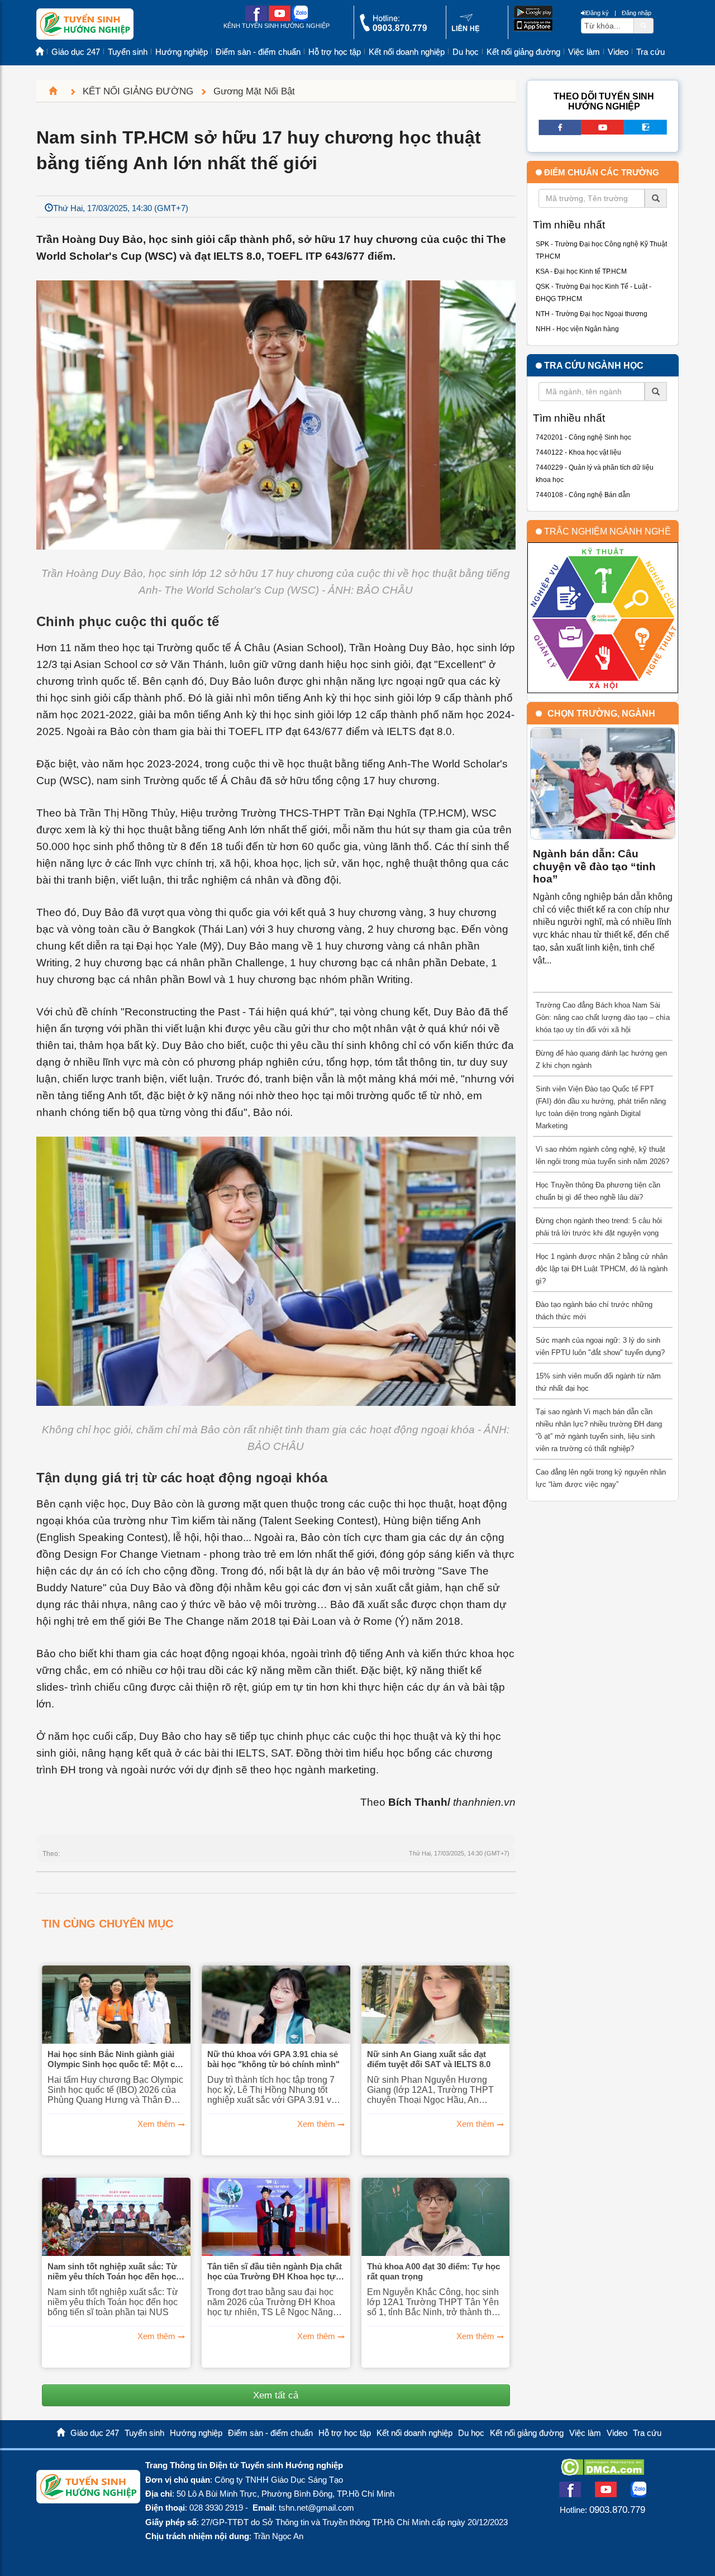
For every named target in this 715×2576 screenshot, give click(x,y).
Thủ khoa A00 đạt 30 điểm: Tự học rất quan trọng (433, 2271)
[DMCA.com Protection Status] (602, 2472)
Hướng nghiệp (182, 52)
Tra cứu (650, 52)
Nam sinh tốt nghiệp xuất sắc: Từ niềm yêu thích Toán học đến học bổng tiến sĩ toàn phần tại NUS (112, 2272)
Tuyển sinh (128, 52)
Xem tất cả (276, 2395)
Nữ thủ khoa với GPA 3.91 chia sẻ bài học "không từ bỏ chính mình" (273, 2059)
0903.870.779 (617, 2510)
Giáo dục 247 (76, 52)
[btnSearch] (643, 25)
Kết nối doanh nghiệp (407, 52)
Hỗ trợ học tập (335, 52)
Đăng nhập (637, 13)
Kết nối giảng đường (523, 52)
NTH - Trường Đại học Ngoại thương (592, 314)
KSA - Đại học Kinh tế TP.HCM (581, 271)
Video (618, 52)
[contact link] (466, 30)
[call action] (393, 29)
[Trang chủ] (58, 91)
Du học (466, 52)
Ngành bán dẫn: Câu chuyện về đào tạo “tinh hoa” (594, 866)
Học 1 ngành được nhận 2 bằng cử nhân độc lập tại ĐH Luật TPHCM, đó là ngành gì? (602, 1269)
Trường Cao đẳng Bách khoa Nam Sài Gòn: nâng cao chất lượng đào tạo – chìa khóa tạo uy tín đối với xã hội (603, 1017)
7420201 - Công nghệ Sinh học (583, 437)
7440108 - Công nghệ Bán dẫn (583, 495)
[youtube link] (280, 19)
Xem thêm (156, 2124)
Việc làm (584, 52)
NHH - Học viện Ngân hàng (577, 329)
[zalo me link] (300, 19)
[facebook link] (256, 19)
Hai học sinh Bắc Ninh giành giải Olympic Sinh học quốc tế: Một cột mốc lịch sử (115, 2059)
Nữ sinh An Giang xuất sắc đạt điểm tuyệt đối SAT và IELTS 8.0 (429, 2059)
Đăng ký (597, 13)
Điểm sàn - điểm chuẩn (258, 52)
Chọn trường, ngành (601, 714)
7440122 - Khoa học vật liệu (578, 452)
